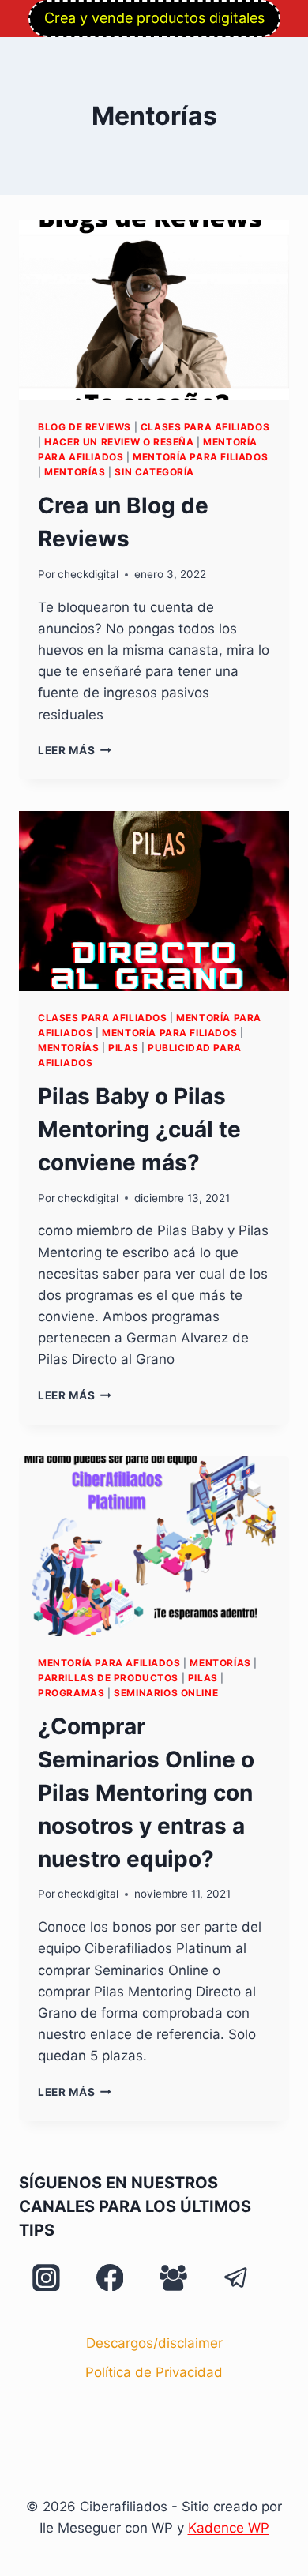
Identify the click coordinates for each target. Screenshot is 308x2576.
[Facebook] (110, 2277)
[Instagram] (47, 2277)
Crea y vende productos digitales (154, 18)
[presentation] (154, 310)
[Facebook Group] (173, 2277)
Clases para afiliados (205, 427)
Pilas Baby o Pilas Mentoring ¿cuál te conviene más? (139, 1129)
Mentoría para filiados (200, 457)
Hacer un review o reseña (119, 442)
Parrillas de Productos (108, 1678)
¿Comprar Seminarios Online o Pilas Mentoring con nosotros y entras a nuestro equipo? (146, 1793)
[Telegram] (236, 2277)
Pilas (123, 1048)
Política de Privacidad (154, 2372)
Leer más (75, 750)
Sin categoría (154, 472)
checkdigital (88, 574)
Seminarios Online (166, 1693)
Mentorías (75, 472)
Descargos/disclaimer (154, 2343)
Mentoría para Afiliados (109, 1663)
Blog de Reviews (85, 427)
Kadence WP (229, 2528)
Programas (71, 1693)
